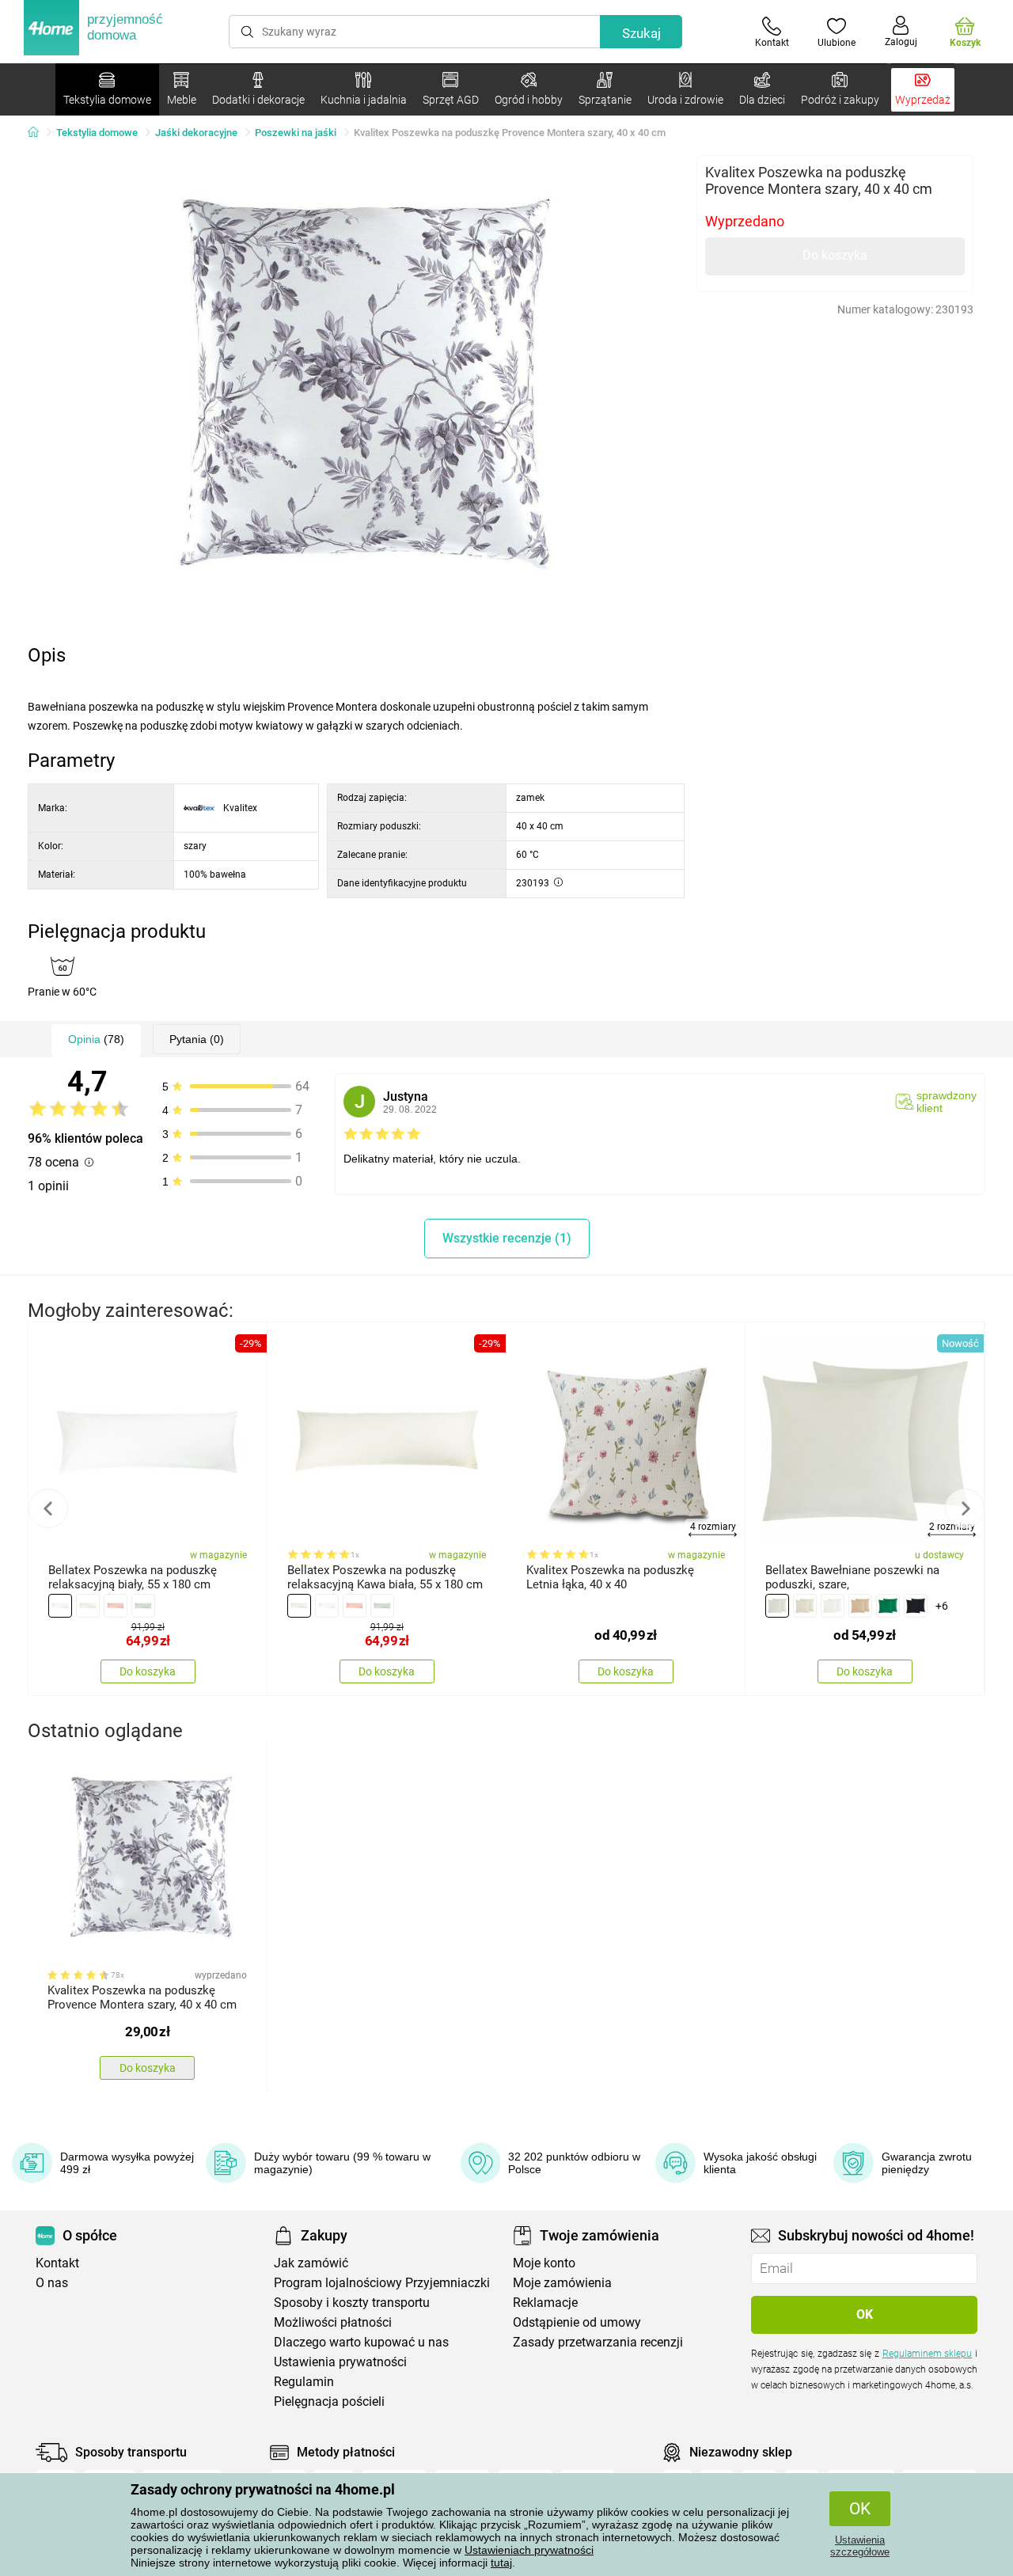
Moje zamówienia (562, 2283)
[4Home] (39, 133)
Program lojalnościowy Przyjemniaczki (382, 2283)
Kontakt (57, 2263)
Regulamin (304, 2382)
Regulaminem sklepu (928, 2354)
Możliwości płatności (333, 2322)
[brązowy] (860, 1606)
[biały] (60, 1606)
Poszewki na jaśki (296, 133)
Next (965, 1508)
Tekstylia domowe (97, 133)
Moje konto (544, 2263)
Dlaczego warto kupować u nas (361, 2342)
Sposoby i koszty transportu (352, 2303)
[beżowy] (88, 1606)
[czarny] (916, 1606)
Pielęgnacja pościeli (329, 2401)
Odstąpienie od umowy (577, 2322)
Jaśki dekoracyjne (196, 133)
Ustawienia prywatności (340, 2362)
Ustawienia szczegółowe (860, 2546)
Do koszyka (835, 255)
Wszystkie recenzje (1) (507, 1238)
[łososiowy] (116, 1606)
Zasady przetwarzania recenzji (598, 2342)
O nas (52, 2283)
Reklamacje (545, 2303)
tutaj (501, 2563)
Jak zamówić (311, 2263)
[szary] (143, 1606)
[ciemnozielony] (888, 1606)
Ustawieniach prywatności (529, 2550)
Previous (48, 1508)
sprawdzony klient (947, 1102)
